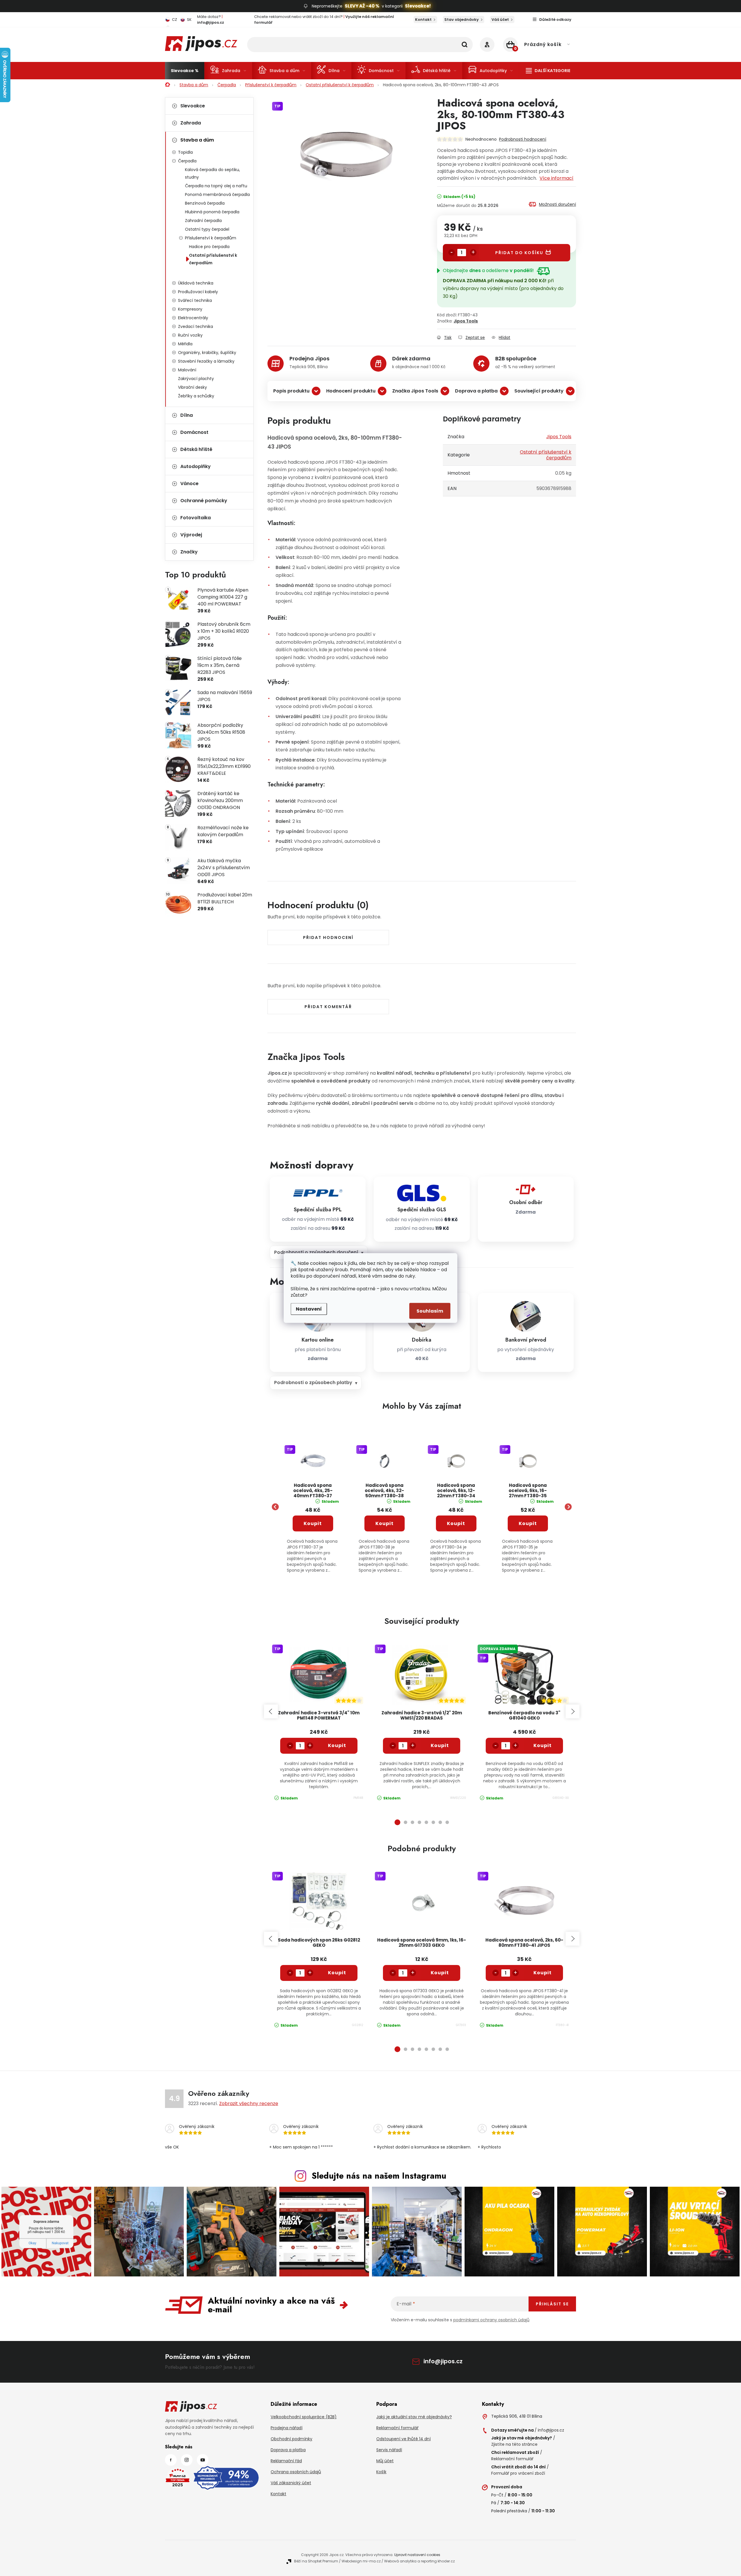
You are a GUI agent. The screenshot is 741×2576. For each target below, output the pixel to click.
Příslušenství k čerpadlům (211, 238)
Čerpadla (187, 161)
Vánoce (189, 484)
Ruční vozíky (190, 335)
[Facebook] (171, 2460)
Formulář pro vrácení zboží (518, 2473)
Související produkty (539, 391)
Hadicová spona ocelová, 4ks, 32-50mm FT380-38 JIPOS (384, 1491)
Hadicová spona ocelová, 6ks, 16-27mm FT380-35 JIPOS (528, 1491)
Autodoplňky (196, 466)
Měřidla (185, 344)
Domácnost (194, 432)
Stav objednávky (462, 20)
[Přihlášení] (487, 45)
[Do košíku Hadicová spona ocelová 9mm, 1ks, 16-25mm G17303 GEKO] (440, 1973)
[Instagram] (187, 2460)
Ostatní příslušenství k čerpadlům (213, 259)
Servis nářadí (389, 2450)
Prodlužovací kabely (198, 292)
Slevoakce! (418, 6)
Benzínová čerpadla (205, 203)
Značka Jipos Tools (415, 391)
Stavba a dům (197, 140)
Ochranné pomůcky (204, 501)
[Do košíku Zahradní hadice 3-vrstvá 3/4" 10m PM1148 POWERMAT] (337, 1746)
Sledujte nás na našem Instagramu (379, 2176)
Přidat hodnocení (328, 937)
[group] (313, 1507)
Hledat (465, 45)
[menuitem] (185, 71)
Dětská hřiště (196, 449)
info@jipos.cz (443, 2361)
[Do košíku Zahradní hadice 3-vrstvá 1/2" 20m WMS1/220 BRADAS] (440, 1746)
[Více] (548, 71)
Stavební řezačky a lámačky (206, 361)
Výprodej (191, 535)
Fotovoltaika (196, 518)
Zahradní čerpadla (203, 221)
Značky (189, 552)
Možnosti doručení (557, 204)
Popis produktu (291, 391)
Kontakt (423, 20)
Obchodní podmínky (291, 2439)
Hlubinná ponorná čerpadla (212, 212)
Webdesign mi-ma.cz (361, 2561)
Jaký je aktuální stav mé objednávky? (414, 2417)
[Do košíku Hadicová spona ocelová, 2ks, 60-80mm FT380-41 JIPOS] (543, 1973)
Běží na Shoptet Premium (316, 2561)
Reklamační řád (286, 2461)
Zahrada (191, 123)
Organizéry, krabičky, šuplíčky (207, 353)
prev (271, 1711)
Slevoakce (193, 106)
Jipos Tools (466, 321)
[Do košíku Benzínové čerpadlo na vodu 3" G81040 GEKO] (543, 1746)
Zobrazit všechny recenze (249, 2103)
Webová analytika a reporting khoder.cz (419, 2561)
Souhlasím (430, 1311)
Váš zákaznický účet (291, 2483)
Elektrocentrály (193, 318)
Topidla (185, 152)
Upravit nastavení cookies (417, 2555)
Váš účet (500, 20)
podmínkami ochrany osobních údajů (491, 2320)
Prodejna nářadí (287, 2428)
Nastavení (309, 1309)
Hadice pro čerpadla (209, 247)
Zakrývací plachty (196, 379)
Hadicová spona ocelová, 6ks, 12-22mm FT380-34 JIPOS (456, 1491)
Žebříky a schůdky (196, 396)
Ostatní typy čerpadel (207, 229)
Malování (187, 370)
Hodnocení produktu (351, 391)
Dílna (187, 415)
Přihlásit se (552, 2304)
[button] (313, 1539)
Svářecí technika (195, 300)
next (573, 1711)
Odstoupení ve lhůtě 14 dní (403, 2439)
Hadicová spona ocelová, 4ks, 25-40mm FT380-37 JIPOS (313, 1491)
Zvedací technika (196, 326)
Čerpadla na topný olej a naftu (216, 186)
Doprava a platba (476, 391)
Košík (381, 2472)
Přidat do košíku (519, 253)
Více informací (556, 178)
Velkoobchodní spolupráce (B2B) (304, 2417)
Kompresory (190, 309)
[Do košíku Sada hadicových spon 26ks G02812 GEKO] (337, 1973)
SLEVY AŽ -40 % (362, 6)
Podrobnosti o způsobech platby (313, 1383)
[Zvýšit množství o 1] (473, 252)
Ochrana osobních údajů (296, 2472)
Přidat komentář (328, 1007)
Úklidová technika (196, 283)
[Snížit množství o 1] (452, 252)
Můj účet (385, 2461)
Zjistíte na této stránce (514, 2444)
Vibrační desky (192, 387)
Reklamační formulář (397, 2428)
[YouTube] (203, 2460)
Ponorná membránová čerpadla (217, 195)
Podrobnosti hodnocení (523, 139)
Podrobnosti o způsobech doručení (316, 1252)
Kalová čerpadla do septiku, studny (212, 173)
